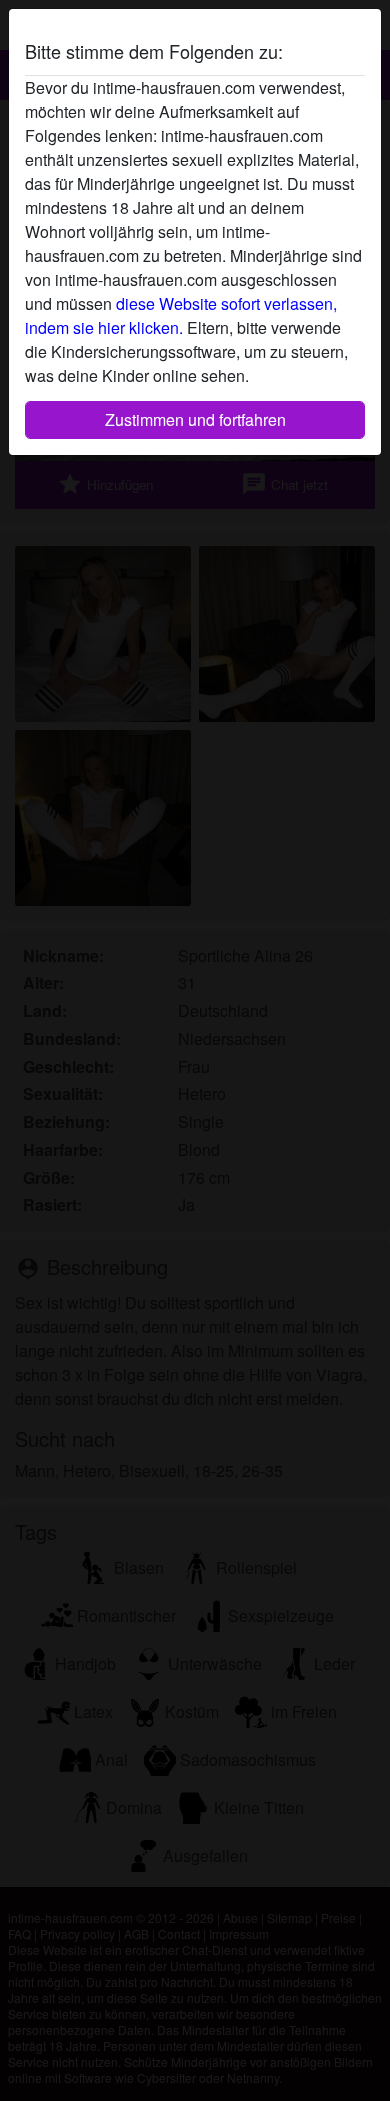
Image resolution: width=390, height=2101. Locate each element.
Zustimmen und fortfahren (195, 419)
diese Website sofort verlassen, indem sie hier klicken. (181, 315)
